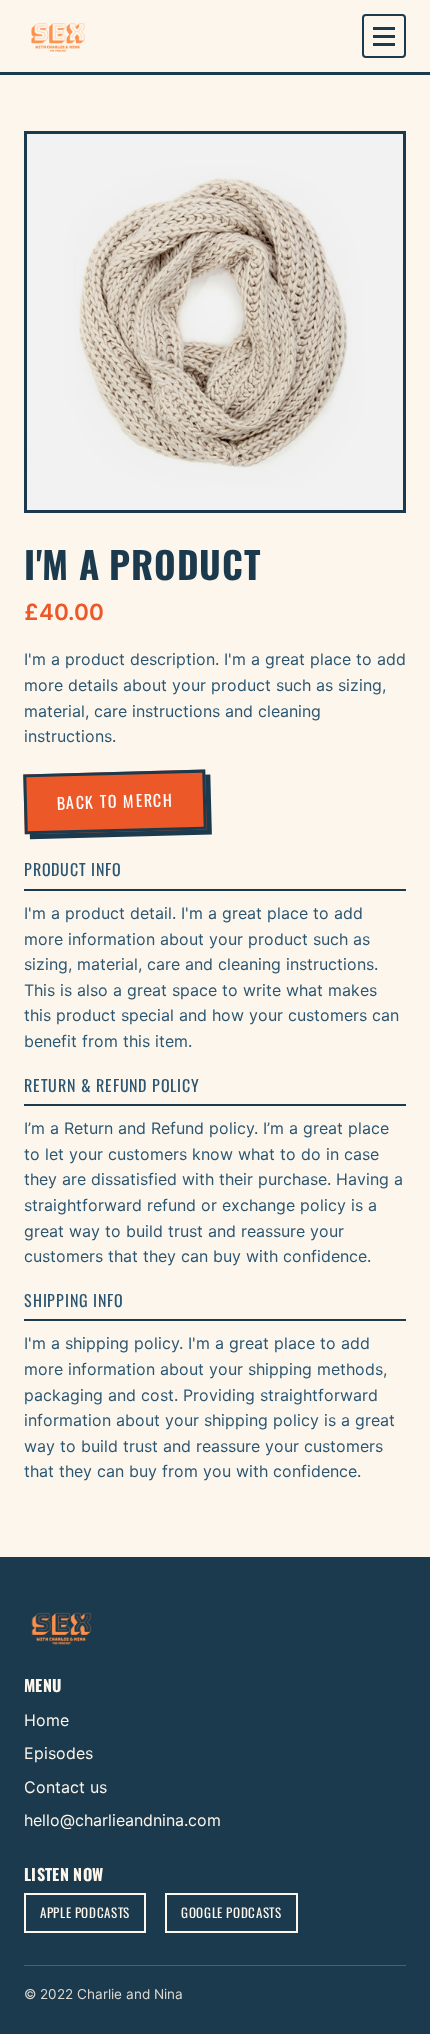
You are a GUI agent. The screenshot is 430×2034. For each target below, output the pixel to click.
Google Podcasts (231, 1912)
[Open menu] (384, 36)
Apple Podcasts (85, 1912)
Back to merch (115, 800)
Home (46, 1720)
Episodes (58, 1753)
